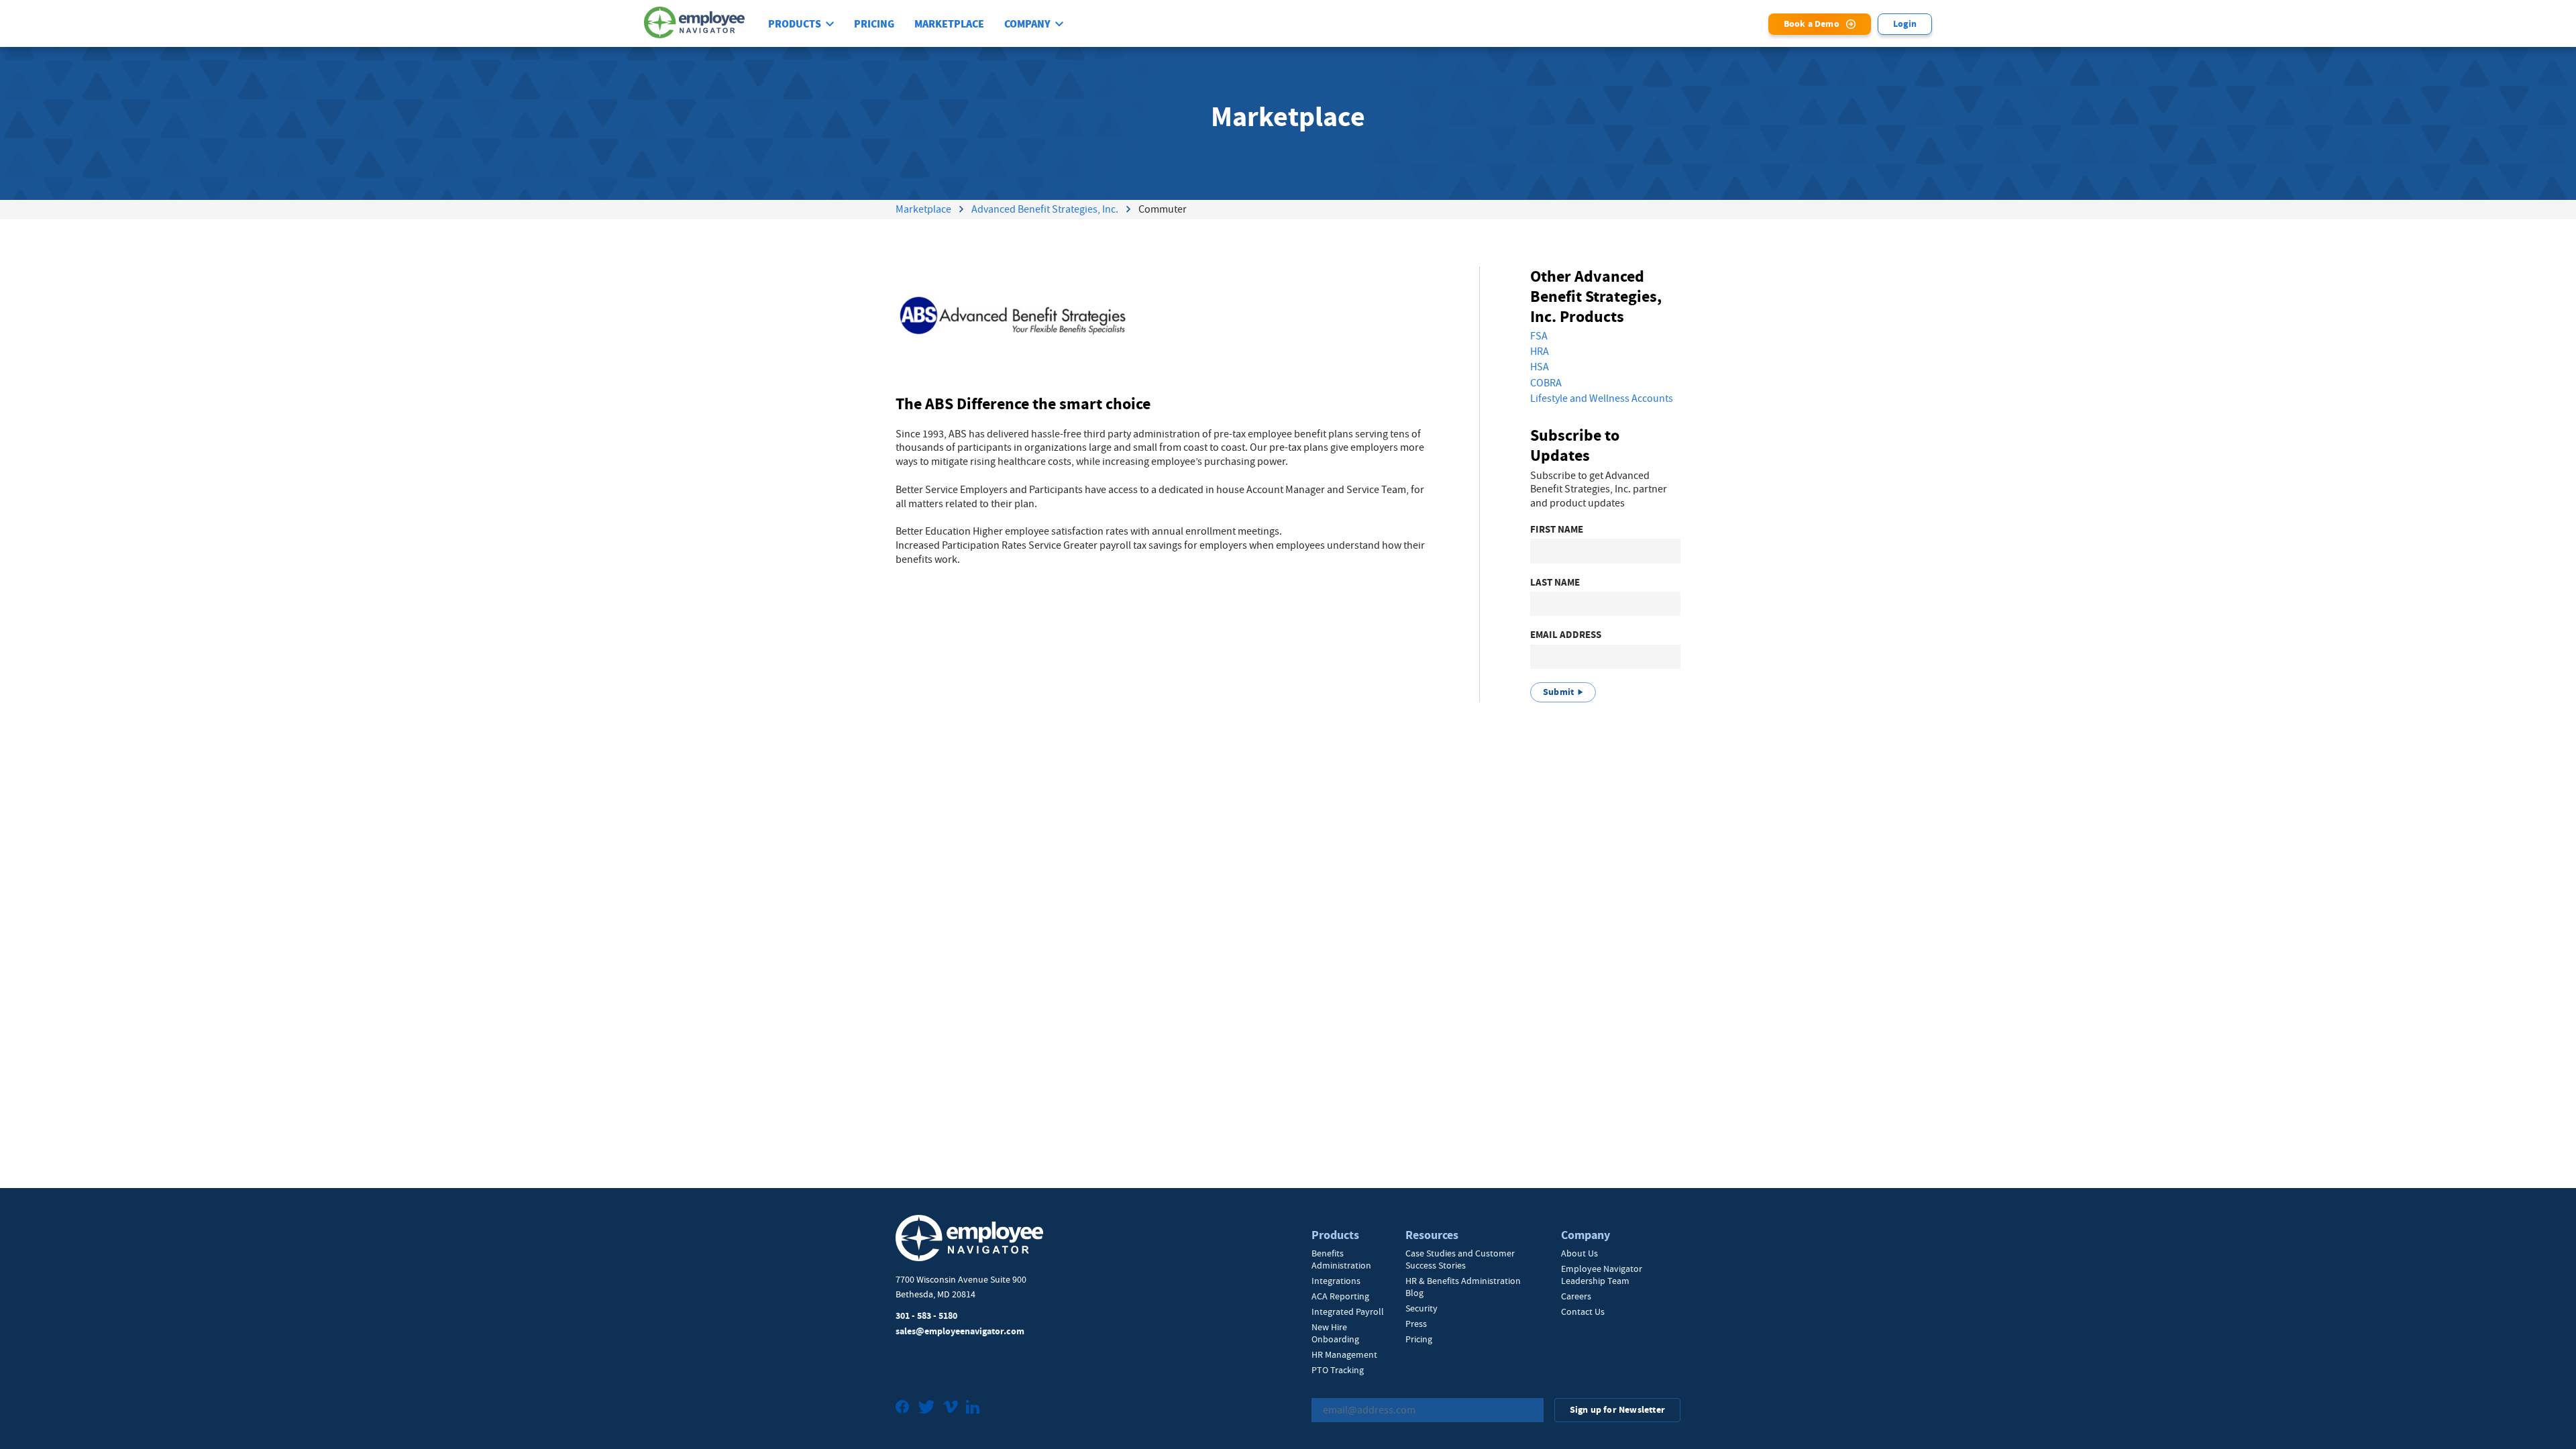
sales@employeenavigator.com (960, 1331)
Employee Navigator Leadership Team (1602, 1275)
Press (1416, 1324)
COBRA (1546, 383)
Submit (1558, 692)
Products (795, 24)
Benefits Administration (1341, 1259)
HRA (1540, 352)
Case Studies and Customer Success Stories (1460, 1259)
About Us (1579, 1253)
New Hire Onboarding (1335, 1333)
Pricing (874, 24)
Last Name (1555, 583)
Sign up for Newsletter (1617, 1410)
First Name (1557, 530)
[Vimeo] (951, 1408)
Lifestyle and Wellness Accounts (1602, 398)
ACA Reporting (1340, 1296)
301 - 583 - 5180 (926, 1316)
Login (1905, 24)
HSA (1540, 367)
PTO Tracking (1338, 1370)
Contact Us (1583, 1311)
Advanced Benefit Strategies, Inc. (1045, 209)
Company (1027, 24)
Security (1421, 1308)
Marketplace (949, 24)
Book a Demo (1812, 24)
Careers (1576, 1296)
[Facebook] (903, 1408)
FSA (1539, 336)
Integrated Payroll (1348, 1311)
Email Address (1566, 635)
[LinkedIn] (973, 1408)
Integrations (1336, 1281)
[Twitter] (926, 1408)
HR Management (1344, 1354)
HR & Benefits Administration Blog (1463, 1287)
